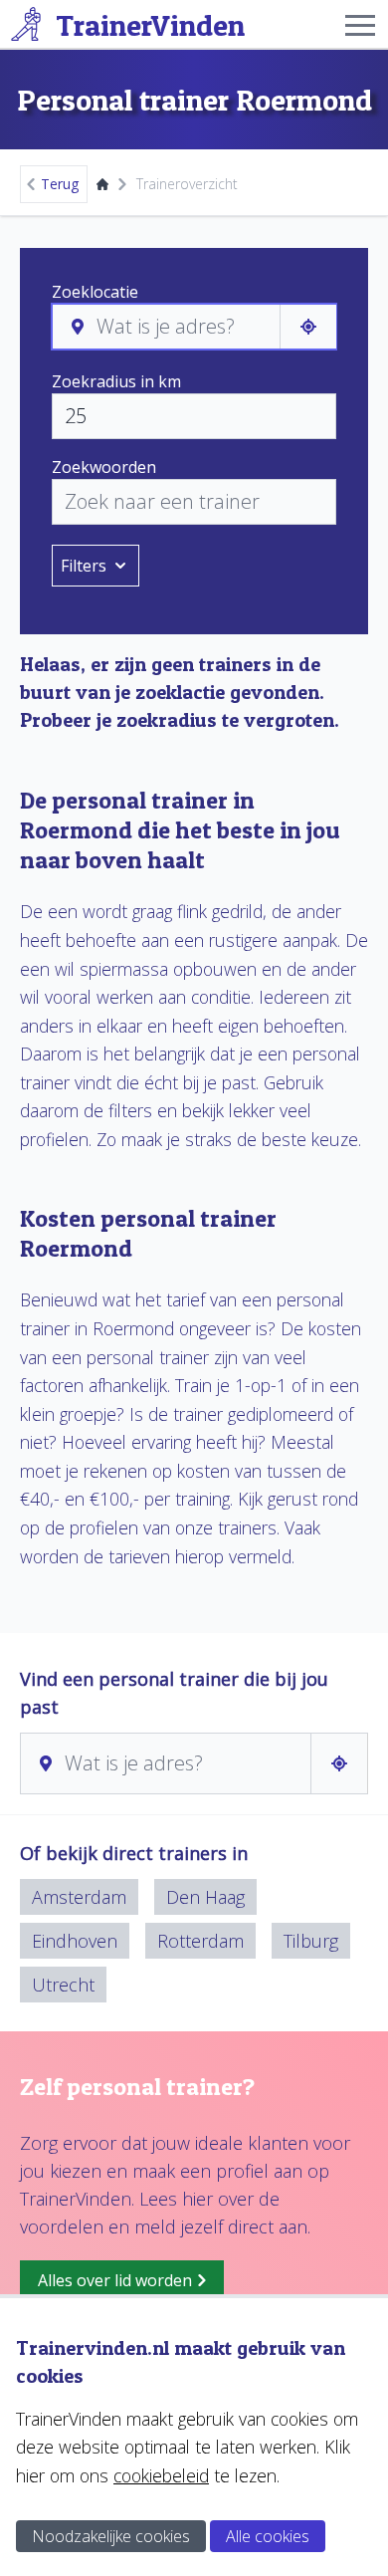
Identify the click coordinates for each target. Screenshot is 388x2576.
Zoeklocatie (95, 292)
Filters (84, 566)
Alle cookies (268, 2536)
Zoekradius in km (116, 381)
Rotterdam (200, 1941)
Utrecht (63, 1985)
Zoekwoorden (104, 467)
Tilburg (311, 1941)
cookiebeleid (161, 2475)
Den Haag (205, 1897)
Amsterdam (79, 1897)
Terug (60, 184)
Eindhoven (75, 1941)
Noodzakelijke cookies (111, 2536)
